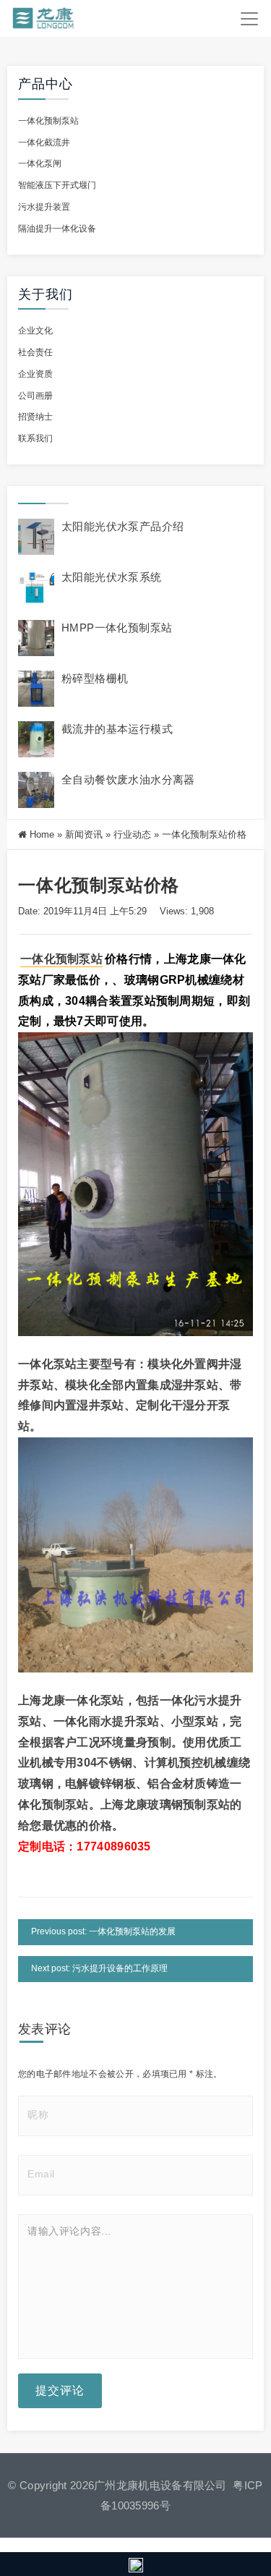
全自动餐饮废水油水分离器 (128, 779)
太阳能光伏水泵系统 (112, 577)
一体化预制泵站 (48, 121)
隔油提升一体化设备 (57, 229)
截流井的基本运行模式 (117, 729)
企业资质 (35, 374)
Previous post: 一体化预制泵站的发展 (103, 1931)
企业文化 (35, 331)
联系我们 (35, 438)
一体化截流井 (44, 143)
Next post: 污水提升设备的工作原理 (99, 1968)
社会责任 (35, 352)
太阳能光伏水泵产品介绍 (122, 526)
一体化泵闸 (40, 163)
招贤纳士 (35, 417)
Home (42, 834)
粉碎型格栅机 (95, 678)
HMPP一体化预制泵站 (117, 628)
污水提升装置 (44, 207)
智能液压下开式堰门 (57, 185)
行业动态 (132, 834)
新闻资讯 (84, 834)
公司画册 (35, 396)
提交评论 (60, 2390)
